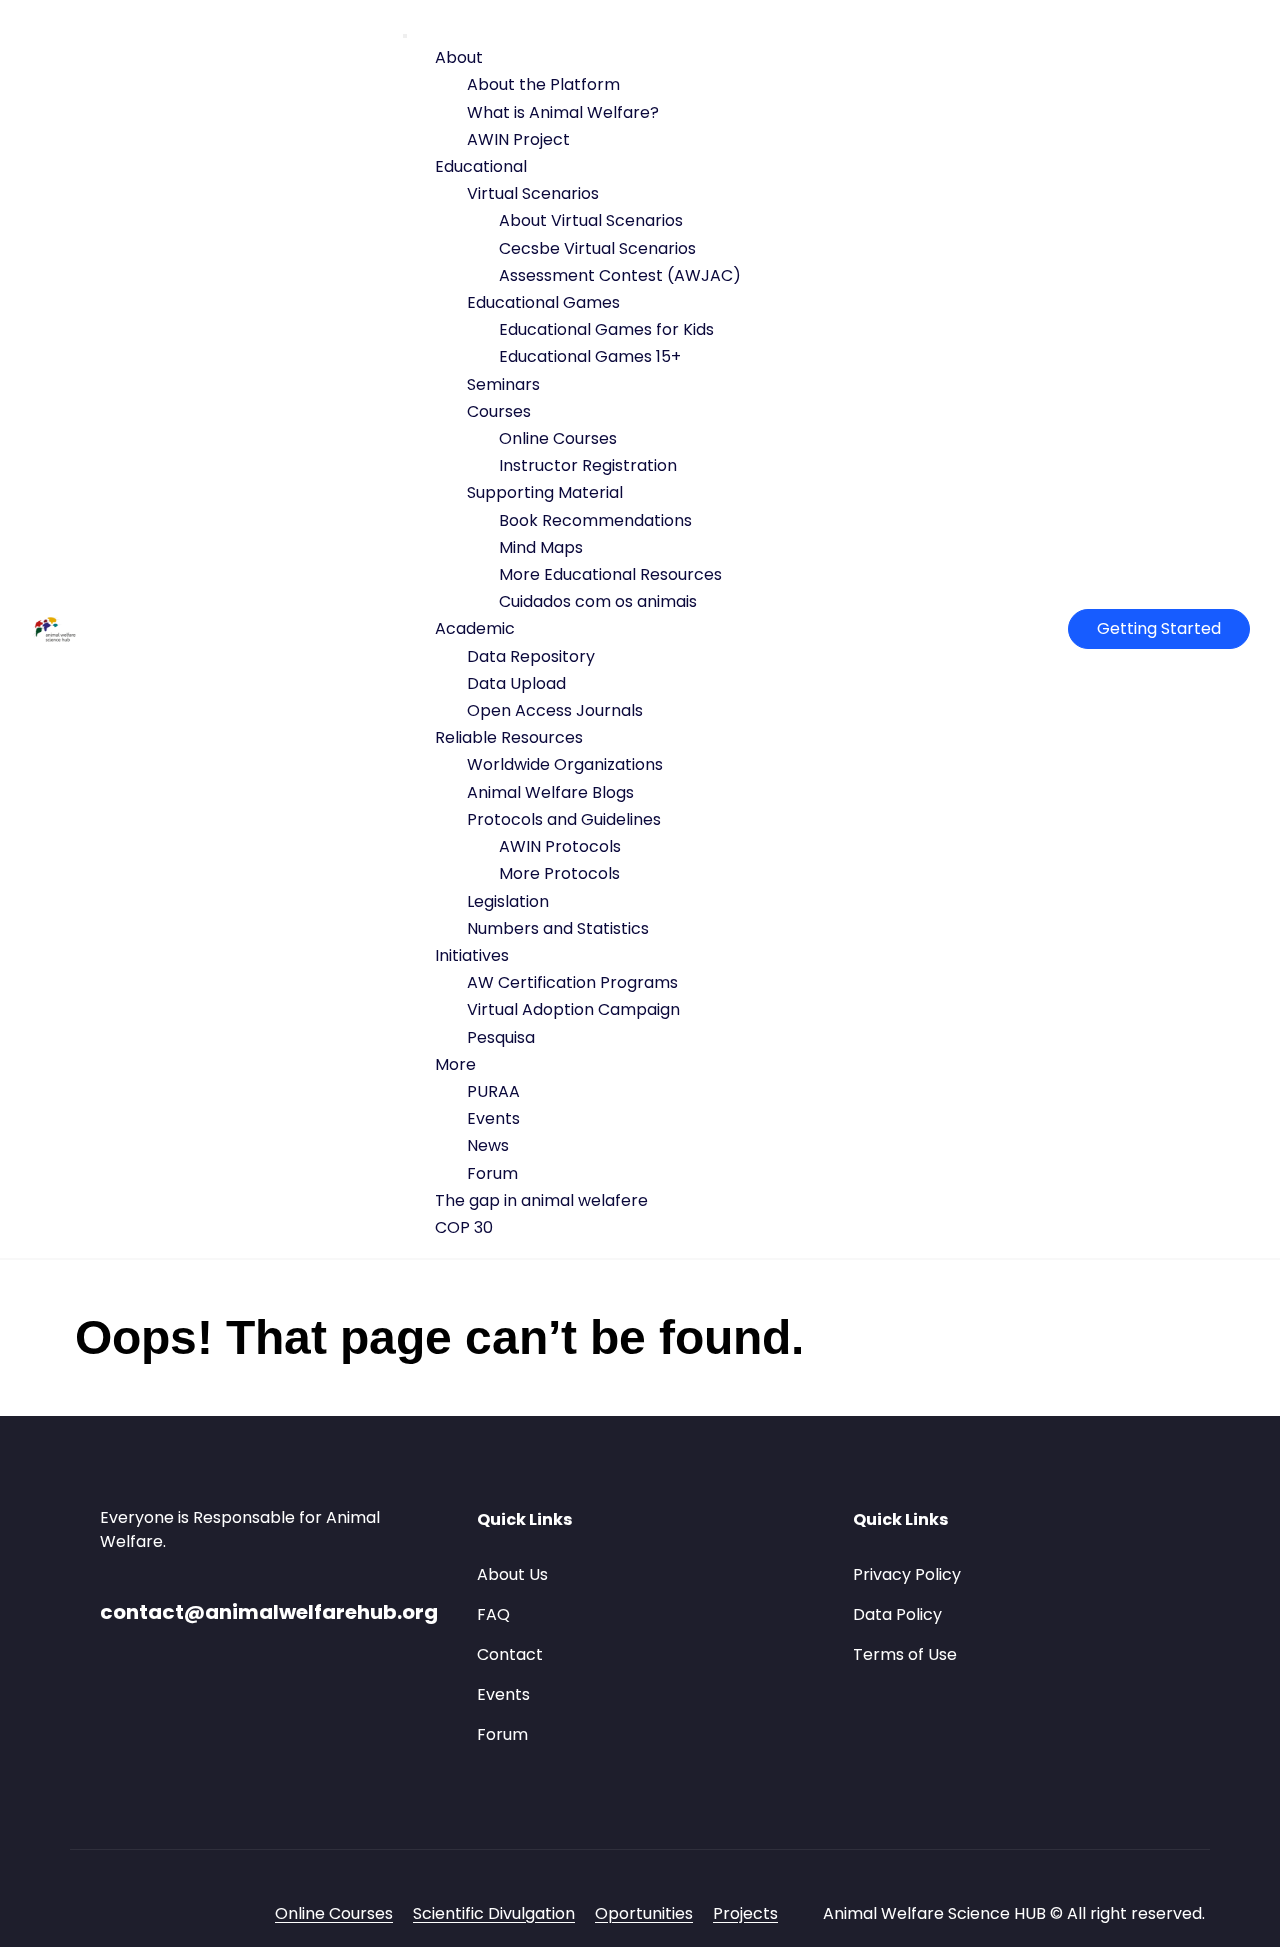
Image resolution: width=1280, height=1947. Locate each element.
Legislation (508, 901)
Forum (492, 1173)
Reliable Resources (509, 737)
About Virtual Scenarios (591, 220)
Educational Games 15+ (590, 356)
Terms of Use (905, 1654)
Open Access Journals (555, 710)
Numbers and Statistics (558, 928)
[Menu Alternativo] (405, 36)
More (455, 1064)
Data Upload (516, 683)
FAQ (493, 1614)
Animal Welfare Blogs (550, 792)
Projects (745, 1913)
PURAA (493, 1091)
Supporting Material (545, 492)
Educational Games (543, 302)
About (459, 57)
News (488, 1145)
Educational (481, 166)
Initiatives (472, 955)
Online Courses (558, 438)
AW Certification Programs (572, 982)
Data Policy (897, 1614)
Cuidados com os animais (598, 601)
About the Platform (543, 84)
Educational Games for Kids (606, 329)
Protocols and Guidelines (564, 819)
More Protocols (559, 873)
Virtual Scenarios (533, 193)
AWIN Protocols (560, 846)
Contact (510, 1654)
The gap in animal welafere (541, 1200)
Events (493, 1118)
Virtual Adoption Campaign (573, 1009)
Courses (499, 411)
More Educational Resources (610, 574)
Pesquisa (501, 1037)
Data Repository (531, 656)
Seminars (503, 384)
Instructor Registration (588, 465)
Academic (475, 628)
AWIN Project (518, 139)
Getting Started (1159, 628)
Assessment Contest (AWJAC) (620, 275)
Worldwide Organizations (565, 764)
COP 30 (464, 1227)
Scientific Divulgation (494, 1913)
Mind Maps (541, 547)
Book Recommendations (595, 520)
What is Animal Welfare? (563, 112)
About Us (512, 1574)
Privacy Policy (907, 1574)
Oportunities (644, 1913)
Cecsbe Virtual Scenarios (597, 248)
